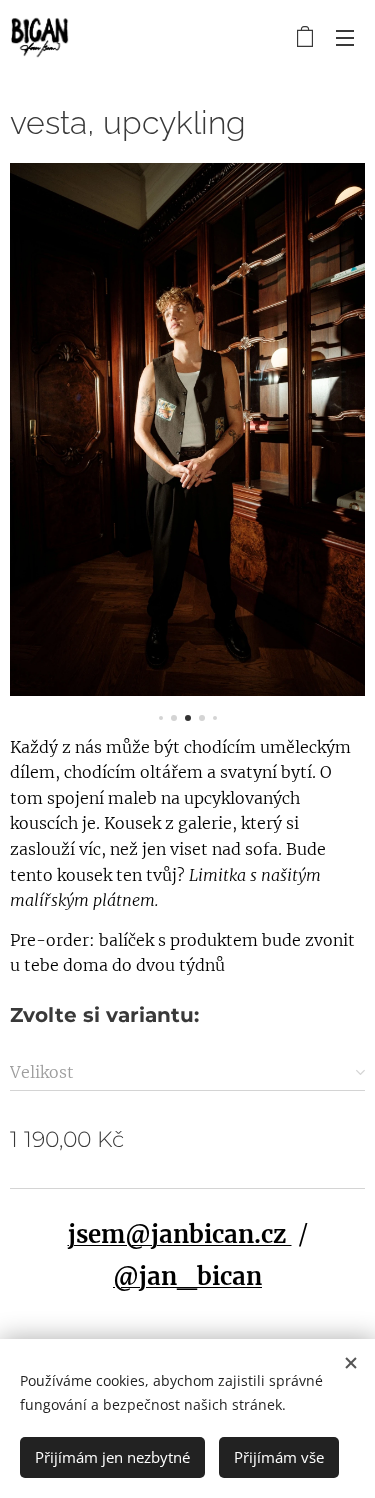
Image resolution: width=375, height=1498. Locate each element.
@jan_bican (187, 1276)
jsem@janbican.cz (180, 1234)
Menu (345, 37)
